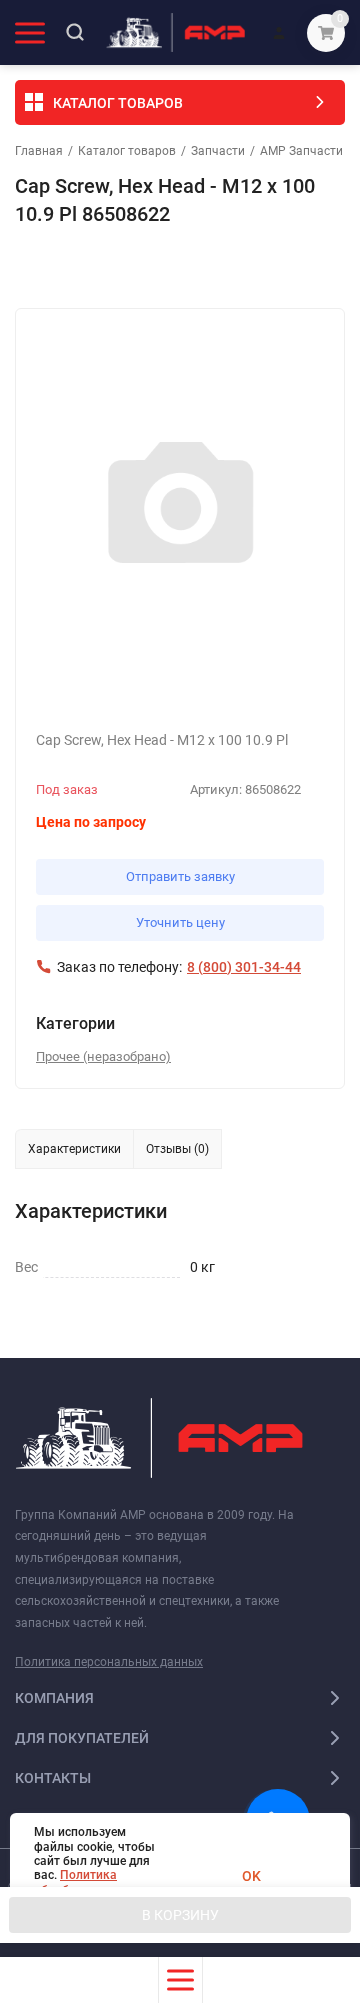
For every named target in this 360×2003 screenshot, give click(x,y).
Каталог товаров (127, 151)
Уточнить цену (180, 922)
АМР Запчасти (301, 151)
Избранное (72, 268)
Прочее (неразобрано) (103, 1056)
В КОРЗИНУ (180, 1915)
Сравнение (246, 268)
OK (251, 1876)
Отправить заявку (180, 876)
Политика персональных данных (109, 1662)
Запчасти (218, 151)
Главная (39, 151)
